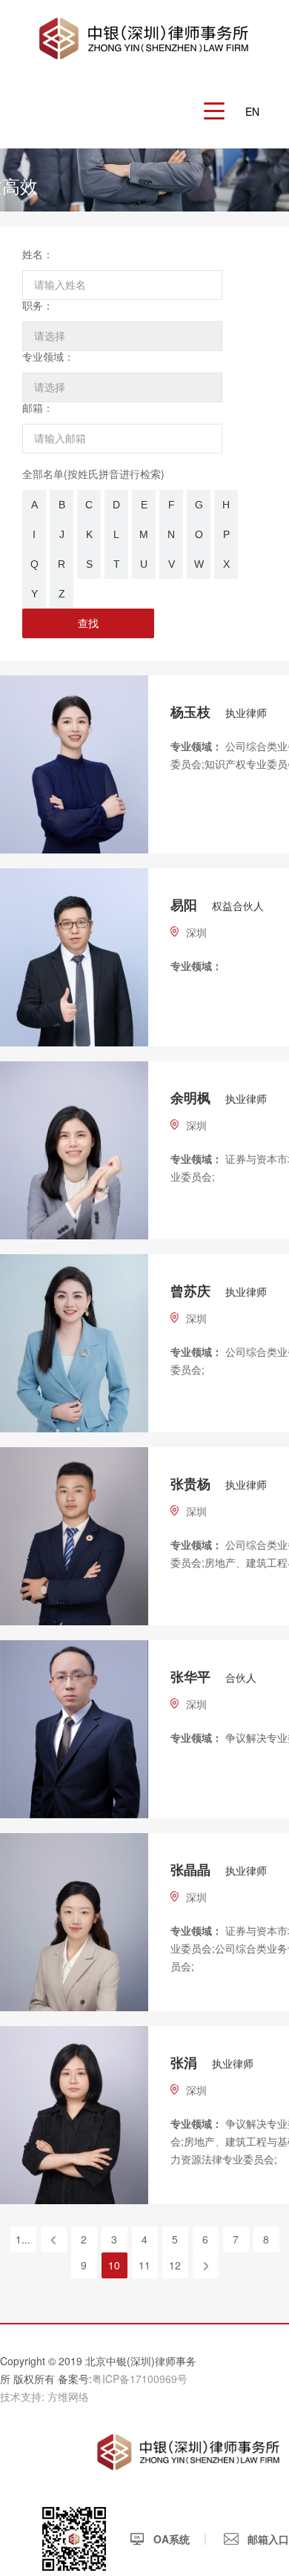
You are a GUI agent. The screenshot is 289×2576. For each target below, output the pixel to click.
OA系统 (170, 2539)
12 (175, 2265)
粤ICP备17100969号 (140, 2379)
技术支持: (22, 2396)
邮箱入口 (267, 2539)
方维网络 (68, 2396)
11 (144, 2265)
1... (23, 2239)
